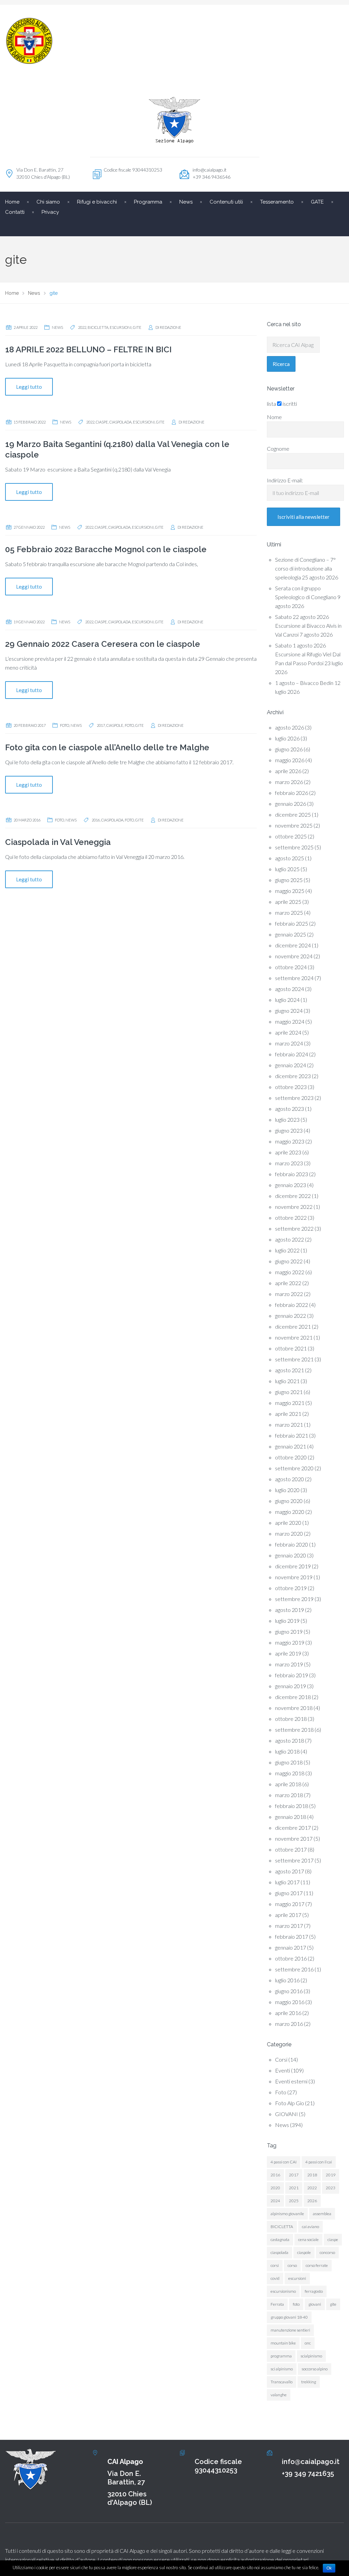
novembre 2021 (294, 1337)
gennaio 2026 (291, 804)
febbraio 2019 (292, 1675)
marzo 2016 (289, 2024)
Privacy (50, 212)
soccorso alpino (315, 2369)
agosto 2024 (290, 989)
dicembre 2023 (293, 1076)
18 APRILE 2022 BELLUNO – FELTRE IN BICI (88, 349)
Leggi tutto (29, 387)
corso (292, 2265)
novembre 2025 (294, 825)
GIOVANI (286, 2114)
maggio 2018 (290, 1773)
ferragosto (314, 2291)
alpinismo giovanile (287, 2214)
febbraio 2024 (292, 1054)
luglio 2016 (287, 1980)
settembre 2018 (294, 1730)
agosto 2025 (290, 858)
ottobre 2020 (291, 1457)
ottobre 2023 (291, 1087)
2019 (331, 2175)
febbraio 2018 (292, 1806)
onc (308, 2343)
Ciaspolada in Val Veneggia (58, 842)
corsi (275, 2265)
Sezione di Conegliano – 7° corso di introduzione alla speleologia (305, 568)
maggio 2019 (290, 1642)
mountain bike (283, 2343)
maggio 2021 (290, 1403)
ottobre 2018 (291, 1719)
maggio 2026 (290, 760)
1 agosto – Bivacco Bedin (304, 683)
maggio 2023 (290, 1141)
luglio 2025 (287, 869)
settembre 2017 (294, 1860)
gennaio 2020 (291, 1555)
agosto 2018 (290, 1740)
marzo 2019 (289, 1664)
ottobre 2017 (291, 1849)
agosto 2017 (290, 1871)
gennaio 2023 (291, 1185)
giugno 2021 (289, 1392)
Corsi (281, 2059)
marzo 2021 (289, 1425)
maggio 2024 (290, 1021)
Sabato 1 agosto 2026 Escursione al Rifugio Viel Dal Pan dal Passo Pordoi (308, 654)
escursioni (121, 327)
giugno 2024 (289, 1011)
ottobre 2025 (291, 836)
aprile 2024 (288, 1032)
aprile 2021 (288, 1414)
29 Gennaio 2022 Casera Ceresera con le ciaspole (103, 644)
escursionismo (283, 2291)
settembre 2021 (294, 1359)
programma (281, 2356)
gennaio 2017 (291, 1947)
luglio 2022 (287, 1250)
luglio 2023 (287, 1119)
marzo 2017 (289, 1926)
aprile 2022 (288, 1283)
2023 (331, 2188)
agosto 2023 (290, 1109)
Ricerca (281, 364)
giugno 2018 (289, 1762)
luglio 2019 (287, 1621)
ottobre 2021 (291, 1348)
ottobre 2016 (291, 1958)
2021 (294, 2188)
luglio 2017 (287, 1882)
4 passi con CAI (284, 2162)
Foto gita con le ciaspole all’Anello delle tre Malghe (107, 747)
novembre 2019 (294, 1577)
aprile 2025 (288, 902)
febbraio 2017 (292, 1937)
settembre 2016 (294, 1969)
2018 (312, 2175)
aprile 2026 (288, 771)
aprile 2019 (288, 1653)
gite (137, 327)
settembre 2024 (294, 978)
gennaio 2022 (291, 1316)
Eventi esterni (291, 2081)
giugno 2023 (289, 1130)
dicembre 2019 (293, 1566)
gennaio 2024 (291, 1065)
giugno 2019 (289, 1631)
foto (129, 725)
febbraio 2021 (292, 1435)
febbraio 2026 (292, 793)
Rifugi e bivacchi (97, 202)
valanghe (279, 2395)
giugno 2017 (289, 1893)
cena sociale (308, 2239)
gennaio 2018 (291, 1817)
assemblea (322, 2214)
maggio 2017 (290, 1904)
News (57, 327)
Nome (274, 417)
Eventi (283, 2070)
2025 (294, 2201)
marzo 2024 (289, 1043)
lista (271, 404)
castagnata (280, 2239)
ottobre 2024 (291, 967)
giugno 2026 (289, 749)
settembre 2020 (294, 1468)
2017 (101, 725)
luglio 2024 (287, 1000)
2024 (275, 2201)
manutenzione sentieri (290, 2330)
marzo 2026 (289, 782)
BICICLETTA (98, 327)
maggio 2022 (290, 1272)
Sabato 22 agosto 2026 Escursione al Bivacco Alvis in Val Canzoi (308, 626)
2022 (82, 327)
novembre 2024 (294, 956)
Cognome (278, 449)
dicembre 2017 (293, 1828)
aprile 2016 (288, 2013)
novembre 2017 (294, 1838)
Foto (65, 725)
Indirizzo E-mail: (285, 480)
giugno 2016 (289, 1991)
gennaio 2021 (291, 1446)
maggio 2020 (290, 1512)
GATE (317, 202)
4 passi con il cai (319, 2162)
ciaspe (102, 422)
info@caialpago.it (210, 170)
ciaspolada (120, 422)
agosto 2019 (290, 1610)
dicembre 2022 (293, 1196)
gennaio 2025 (291, 934)
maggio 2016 (290, 2002)
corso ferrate (317, 2265)
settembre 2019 (294, 1599)
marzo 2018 (289, 1795)
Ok (329, 2568)
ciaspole (115, 725)
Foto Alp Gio (290, 2103)
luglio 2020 (287, 1490)
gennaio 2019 (291, 1686)
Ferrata (277, 2304)
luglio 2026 (287, 738)
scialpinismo (311, 2356)
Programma (148, 202)
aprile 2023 (288, 1152)
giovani (315, 2304)
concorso (327, 2252)
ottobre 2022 (291, 1218)
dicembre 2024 (293, 945)
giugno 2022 (289, 1261)
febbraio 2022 (292, 1305)
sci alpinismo (282, 2369)
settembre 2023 (294, 1098)
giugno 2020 (289, 1501)
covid (275, 2278)
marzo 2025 (289, 913)
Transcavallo (282, 2382)
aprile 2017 (288, 1915)
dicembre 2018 (293, 1697)
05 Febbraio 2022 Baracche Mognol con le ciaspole (106, 549)
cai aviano (310, 2227)
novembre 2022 (294, 1207)
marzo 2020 (289, 1533)
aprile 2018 (288, 1784)
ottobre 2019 (291, 1588)
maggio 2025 (290, 891)
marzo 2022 (289, 1294)
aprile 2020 (288, 1523)
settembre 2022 (294, 1228)
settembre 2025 (294, 847)
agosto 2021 (290, 1370)
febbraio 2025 (292, 923)
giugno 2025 (289, 880)
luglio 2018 (287, 1751)
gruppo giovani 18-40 (289, 2317)
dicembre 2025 (293, 814)
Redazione (171, 327)
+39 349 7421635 (308, 2474)
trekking (309, 2382)
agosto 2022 (290, 1239)
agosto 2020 (290, 1479)
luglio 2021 (287, 1381)
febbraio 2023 (292, 1174)
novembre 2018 (294, 1708)
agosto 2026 (290, 727)
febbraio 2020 (292, 1544)
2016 (96, 820)
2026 (312, 2201)
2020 (275, 2188)
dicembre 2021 (293, 1326)
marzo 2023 (289, 1163)
